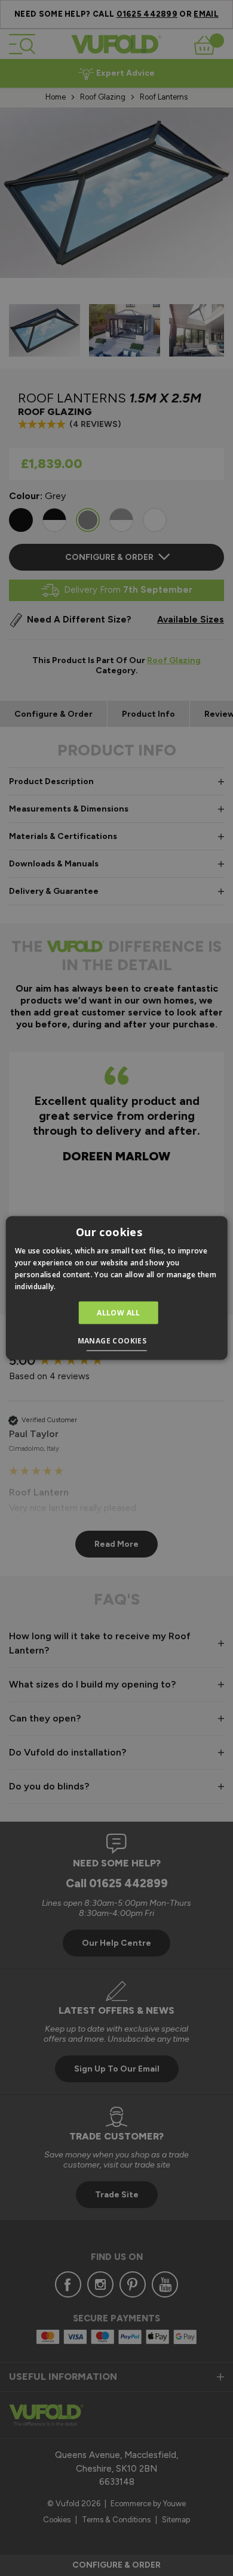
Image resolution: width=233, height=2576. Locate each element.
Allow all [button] (119, 1312)
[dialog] (116, 1288)
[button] (117, 1342)
